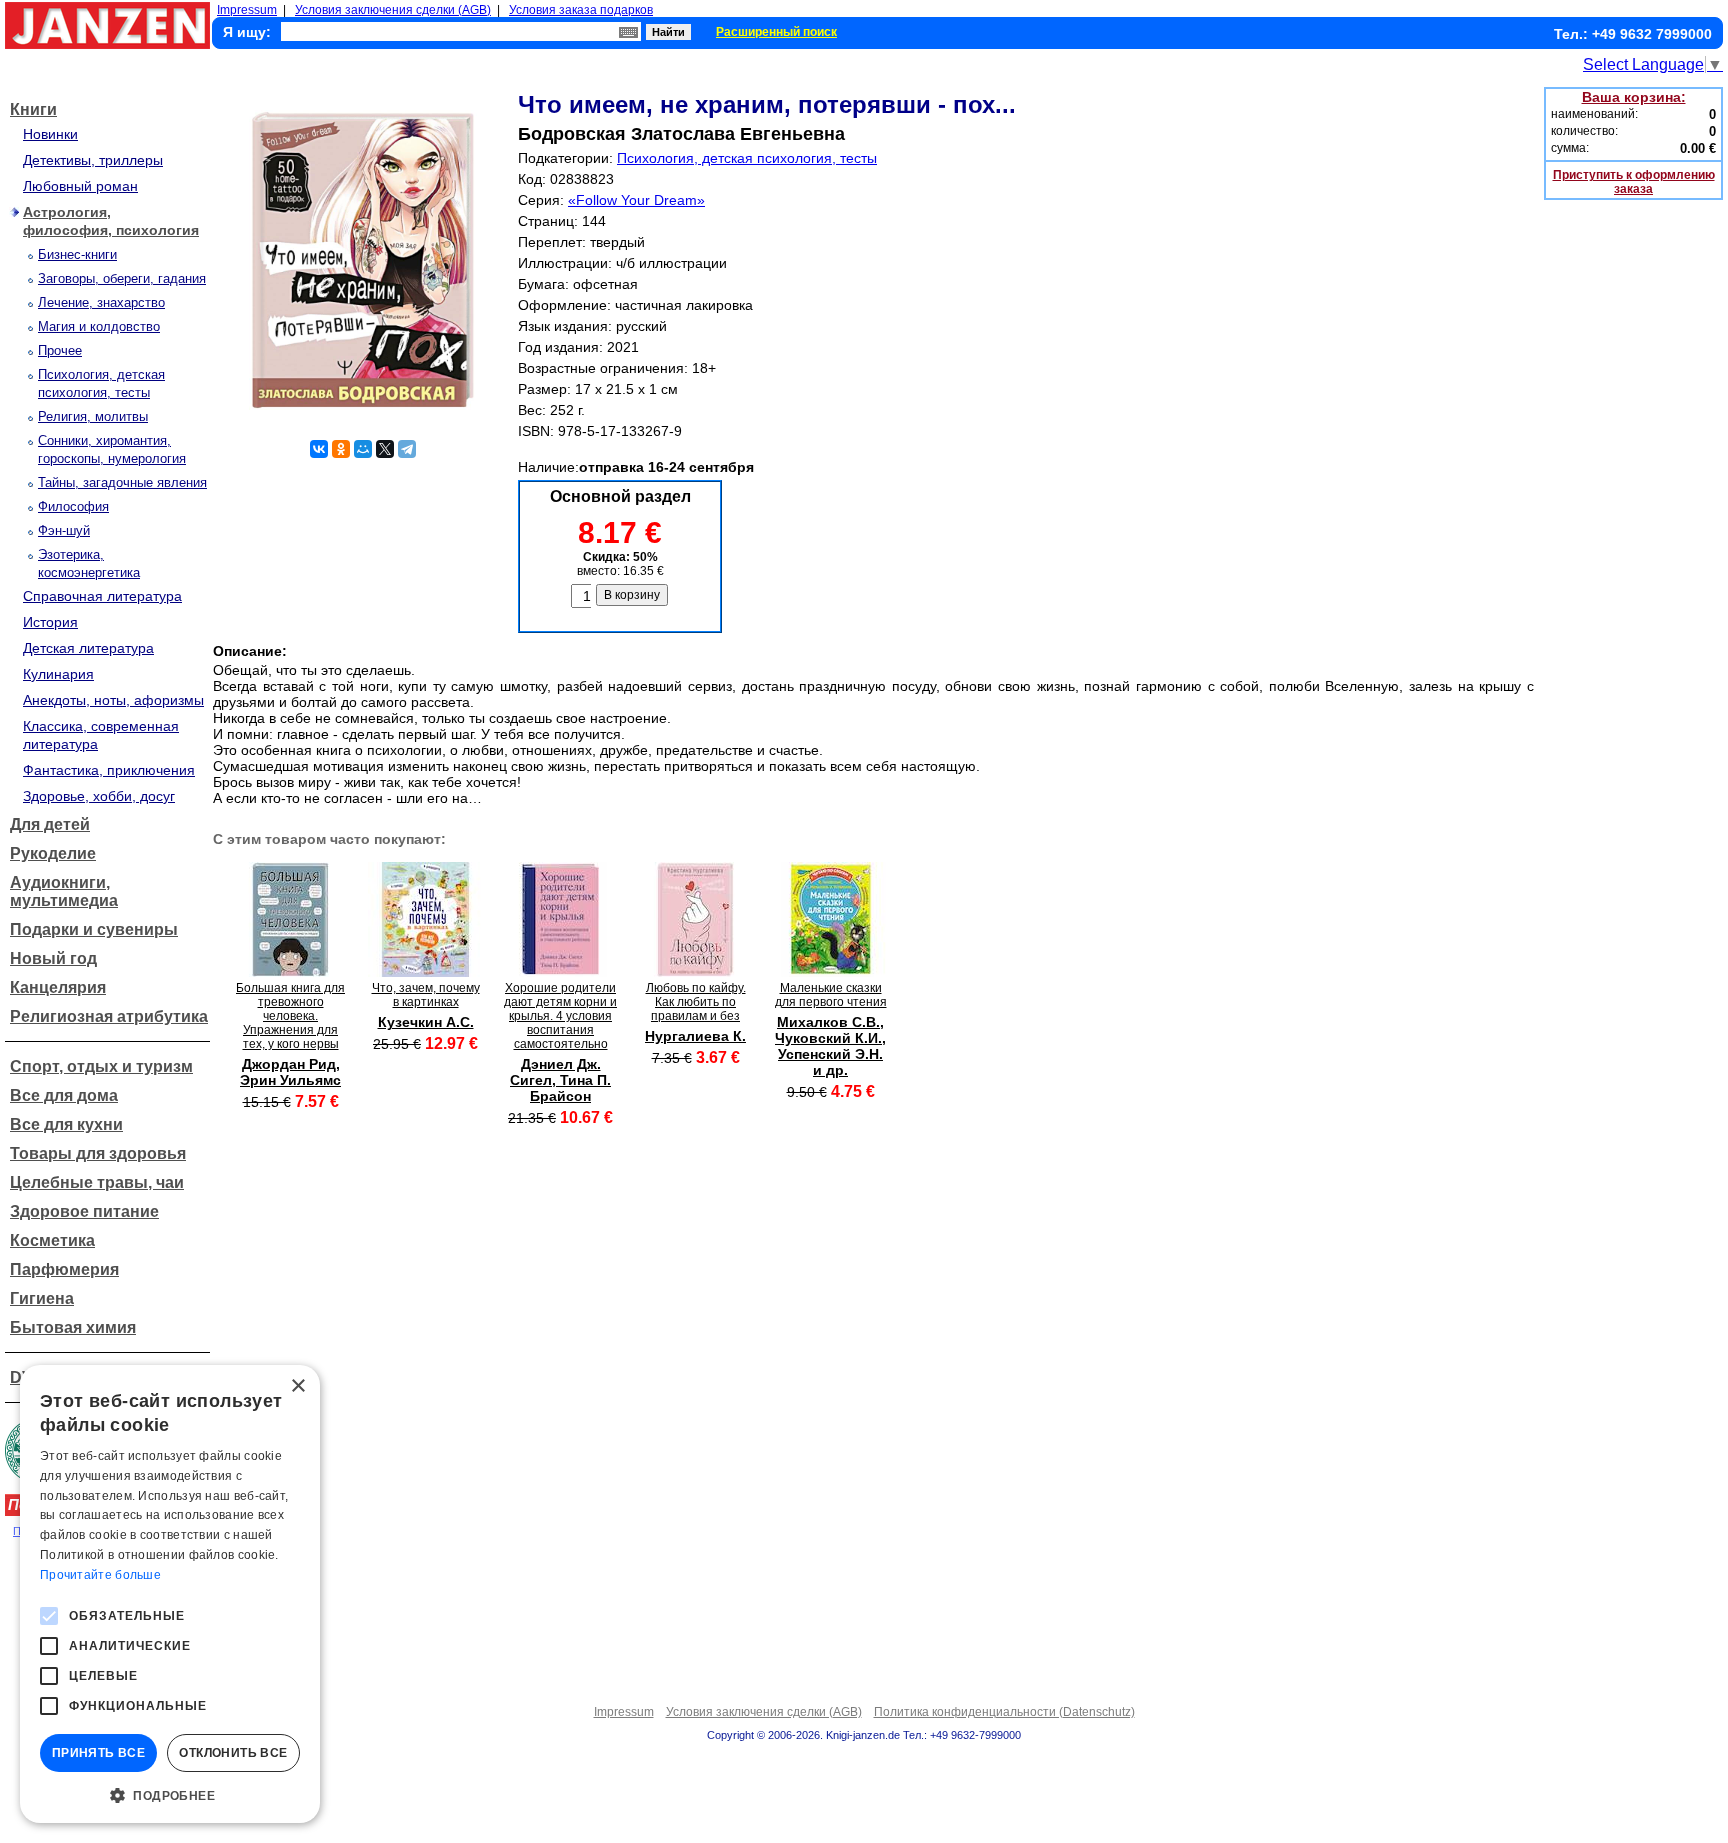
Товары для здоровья (98, 1153)
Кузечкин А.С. (426, 1022)
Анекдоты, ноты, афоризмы (113, 700)
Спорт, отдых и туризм (101, 1066)
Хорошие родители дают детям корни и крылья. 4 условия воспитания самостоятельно (560, 1016)
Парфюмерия (64, 1269)
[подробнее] (290, 971)
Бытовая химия (73, 1327)
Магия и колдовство (99, 326)
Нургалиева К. (695, 1036)
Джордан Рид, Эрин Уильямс (290, 1072)
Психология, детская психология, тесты (747, 158)
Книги (33, 109)
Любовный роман (80, 186)
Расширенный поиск (776, 32)
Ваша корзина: (1634, 97)
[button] (170, 1794)
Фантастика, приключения (109, 770)
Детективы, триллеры (93, 160)
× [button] (297, 1386)
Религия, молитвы (93, 416)
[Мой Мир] (363, 449)
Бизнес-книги (77, 254)
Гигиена (42, 1298)
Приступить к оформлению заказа (1634, 182)
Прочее (60, 350)
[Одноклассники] (341, 449)
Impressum (247, 10)
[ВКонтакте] (319, 449)
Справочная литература (102, 596)
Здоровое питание (84, 1211)
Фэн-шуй (64, 530)
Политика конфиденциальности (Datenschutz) (1004, 1712)
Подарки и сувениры (94, 929)
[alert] (170, 1594)
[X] (385, 449)
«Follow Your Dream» (636, 200)
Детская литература (88, 648)
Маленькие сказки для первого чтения (831, 995)
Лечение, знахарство (101, 302)
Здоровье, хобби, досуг (99, 796)
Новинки (50, 134)
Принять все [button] (98, 1753)
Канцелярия (58, 987)
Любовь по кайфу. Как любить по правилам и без (696, 1002)
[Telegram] (407, 449)
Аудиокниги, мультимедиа (64, 891)
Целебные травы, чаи (97, 1182)
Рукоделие (53, 853)
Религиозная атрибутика (109, 1016)
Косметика (52, 1240)
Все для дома (64, 1095)
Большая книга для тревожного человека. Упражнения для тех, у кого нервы (290, 1016)
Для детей (50, 824)
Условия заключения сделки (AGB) (393, 10)
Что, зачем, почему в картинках (426, 995)
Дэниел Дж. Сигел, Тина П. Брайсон (560, 1080)
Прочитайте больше (100, 1575)
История (50, 622)
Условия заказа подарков (581, 10)
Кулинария (58, 674)
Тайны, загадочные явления (122, 482)
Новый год (53, 958)
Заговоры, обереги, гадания (122, 278)
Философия (73, 506)
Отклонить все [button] (233, 1753)
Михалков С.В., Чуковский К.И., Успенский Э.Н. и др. (830, 1046)
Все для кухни (66, 1124)
